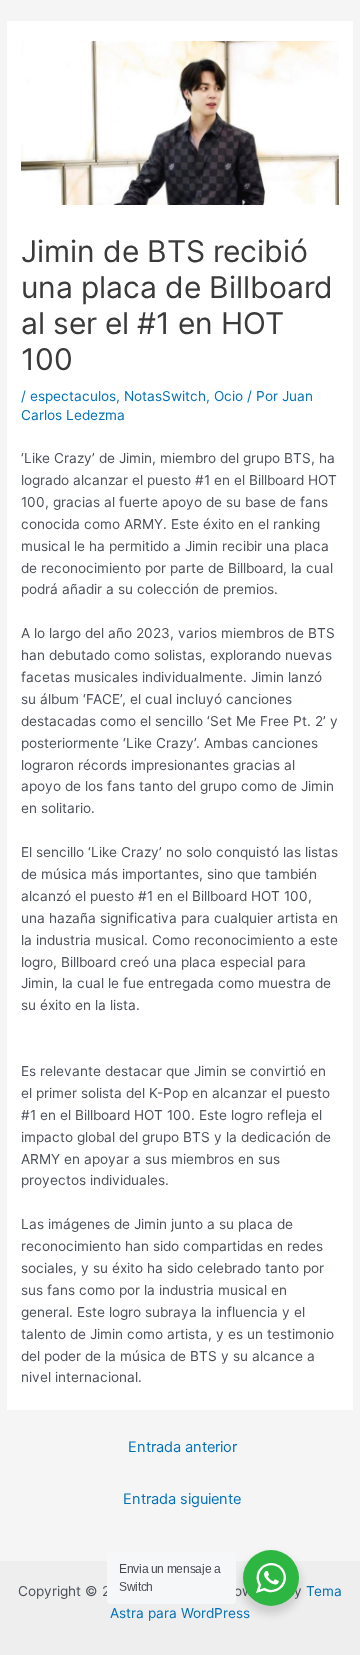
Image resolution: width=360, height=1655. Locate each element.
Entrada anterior (182, 1447)
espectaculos (73, 396)
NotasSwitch (165, 396)
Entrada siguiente (182, 1499)
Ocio (228, 396)
